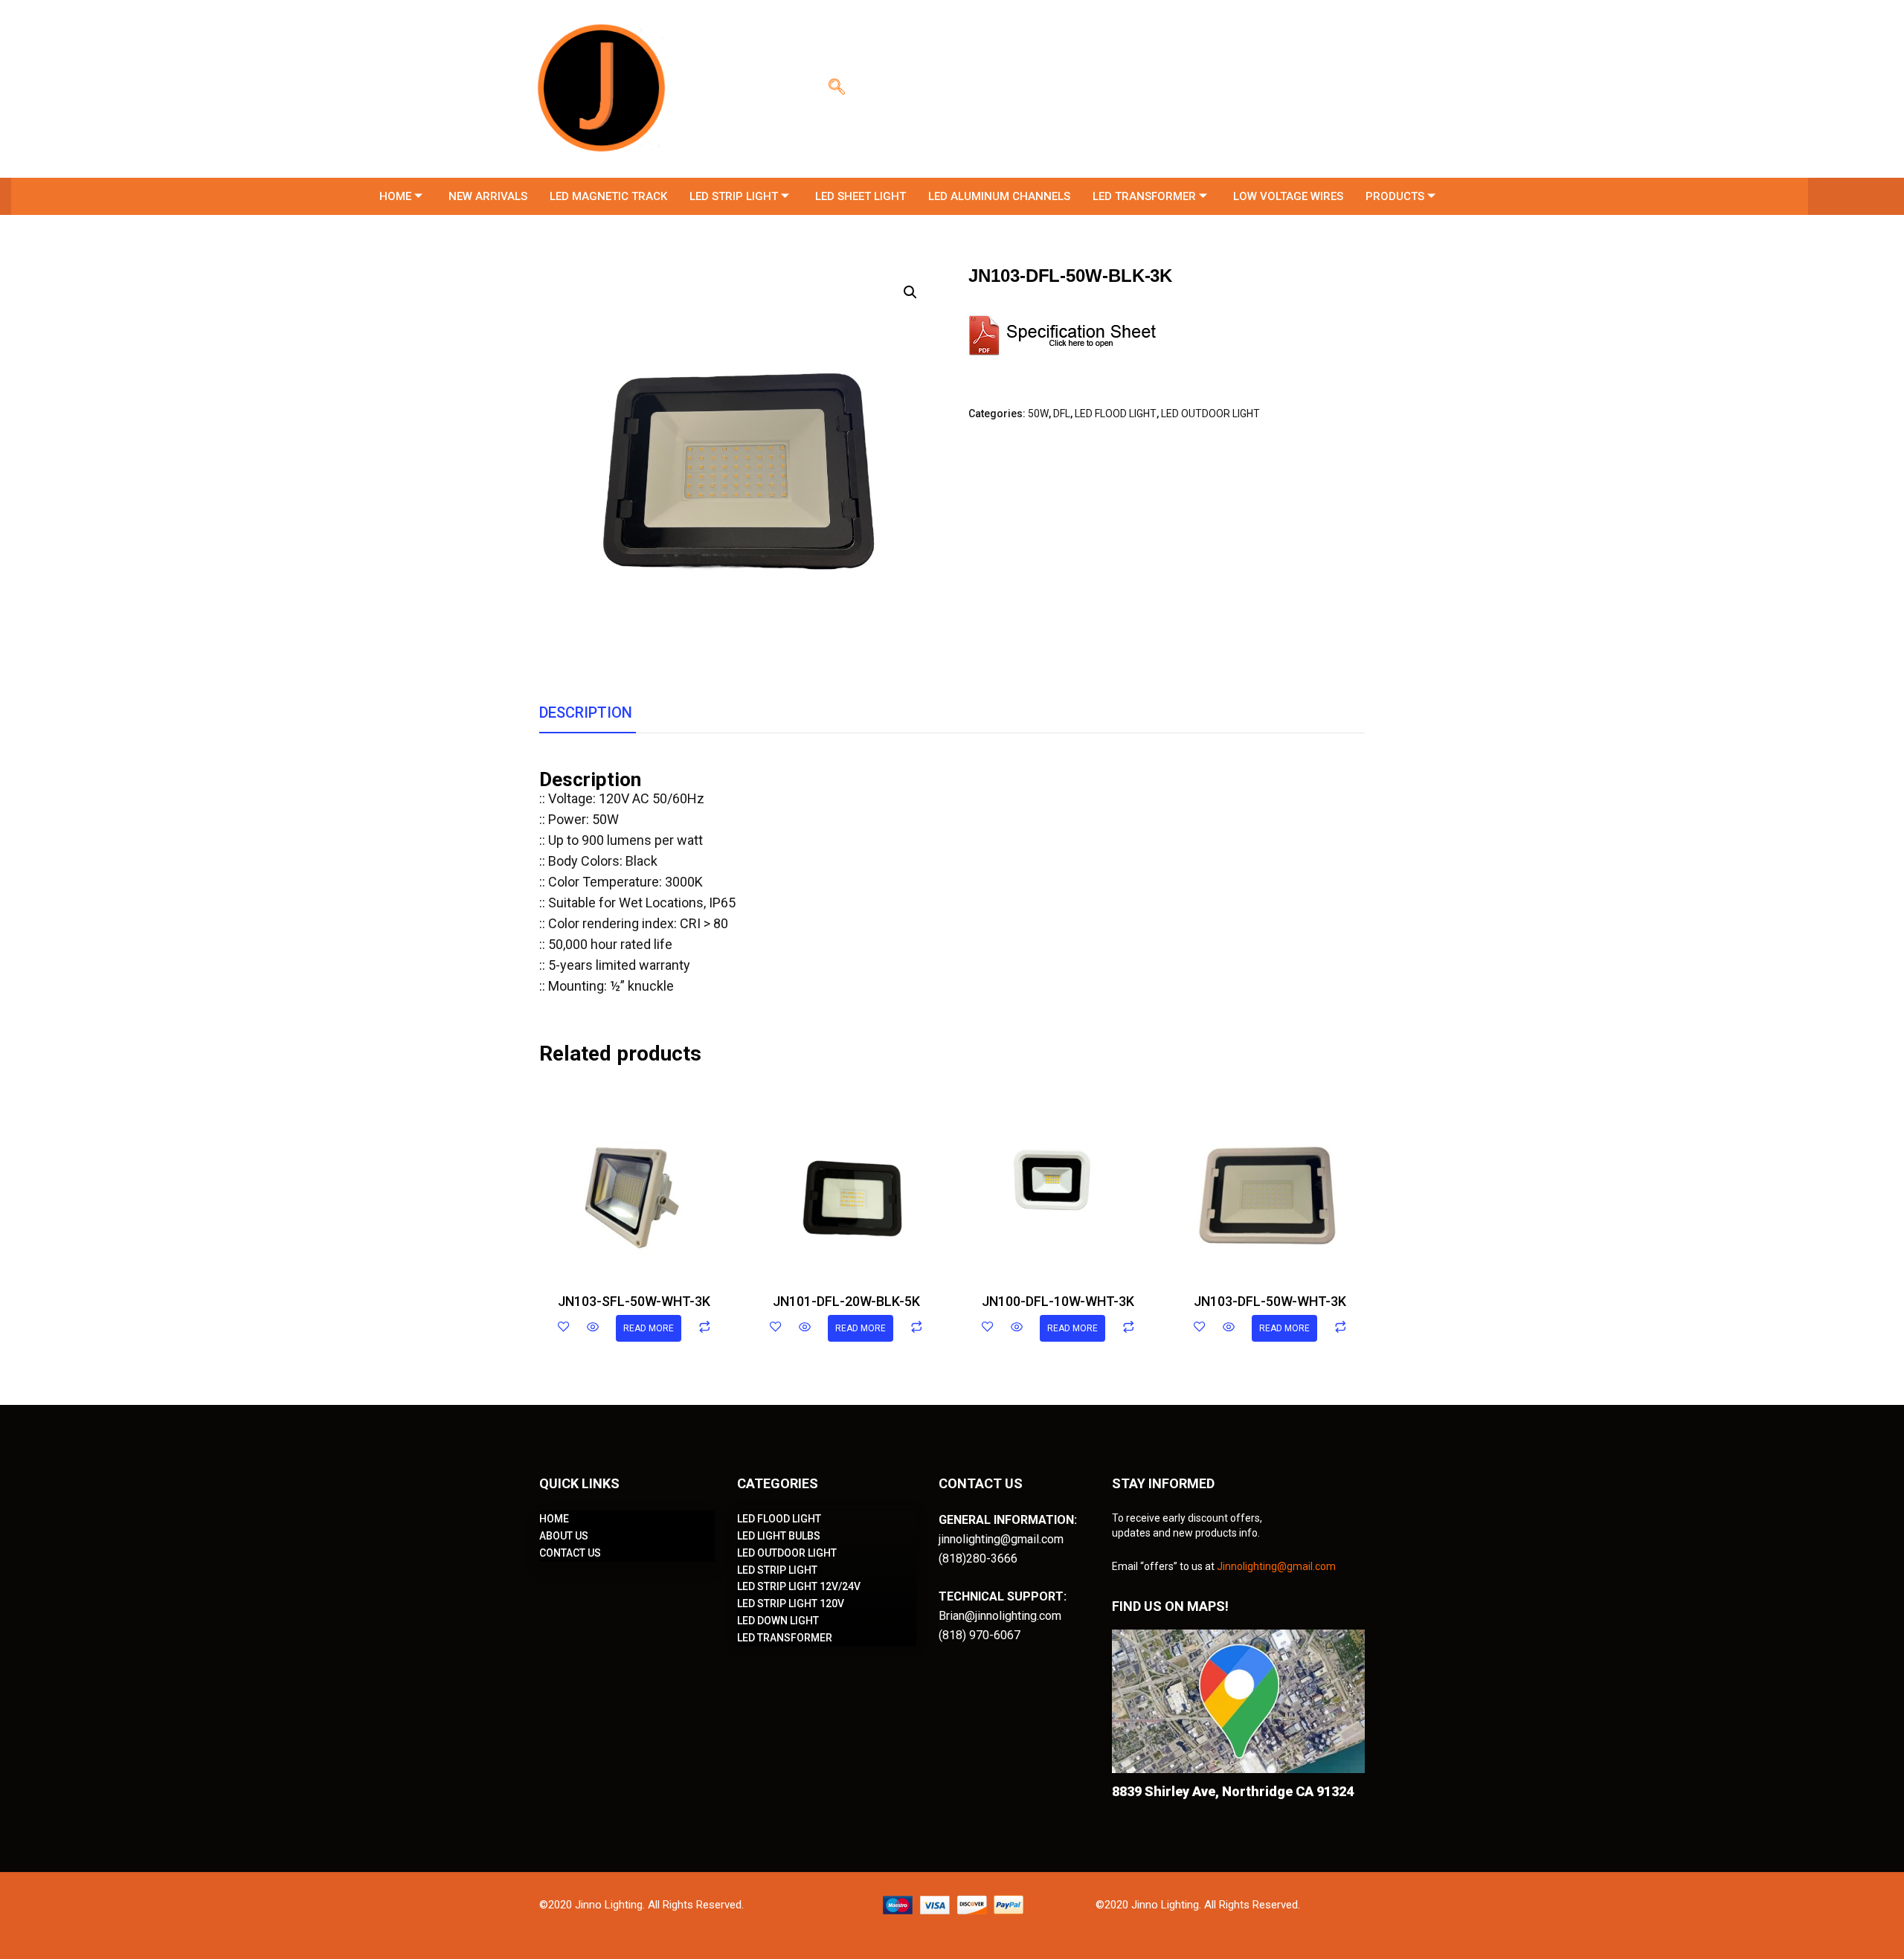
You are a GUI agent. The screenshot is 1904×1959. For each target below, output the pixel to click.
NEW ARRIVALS (488, 196)
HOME (395, 196)
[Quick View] (593, 1328)
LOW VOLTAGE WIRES (1288, 196)
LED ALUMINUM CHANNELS (999, 196)
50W (1038, 414)
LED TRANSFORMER (1144, 196)
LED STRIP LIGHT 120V (791, 1603)
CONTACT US (570, 1553)
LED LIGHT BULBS (779, 1536)
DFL (1062, 414)
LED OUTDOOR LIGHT (1210, 414)
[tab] (586, 713)
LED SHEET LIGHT (861, 196)
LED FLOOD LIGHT (1116, 414)
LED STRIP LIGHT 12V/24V (799, 1586)
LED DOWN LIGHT (778, 1621)
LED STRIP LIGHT (734, 196)
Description (586, 712)
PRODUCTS (1395, 196)
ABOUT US (564, 1536)
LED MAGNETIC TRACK (608, 196)
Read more (649, 1328)
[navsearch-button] (837, 89)
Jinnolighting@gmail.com (1276, 1566)
